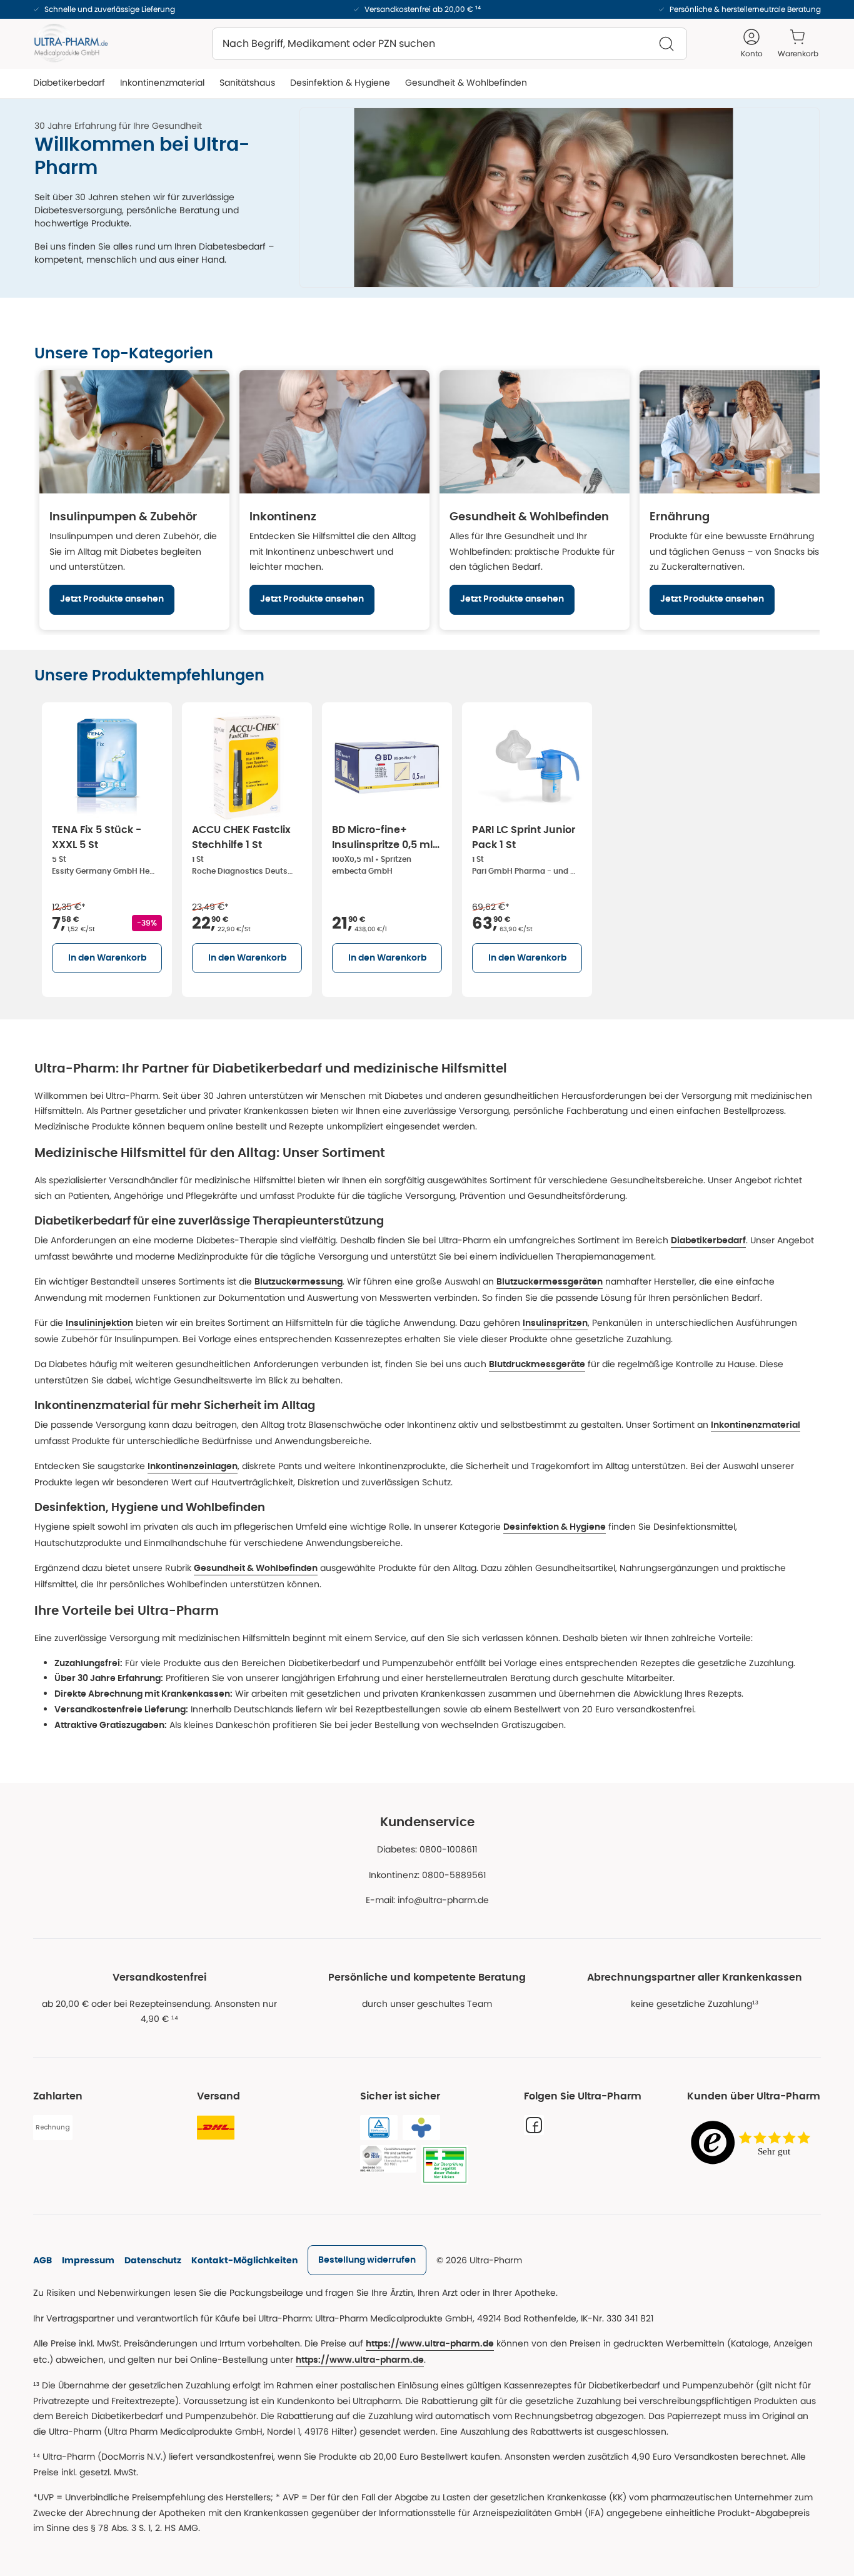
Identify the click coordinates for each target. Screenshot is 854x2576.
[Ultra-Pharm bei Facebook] (534, 2125)
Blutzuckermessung (299, 1282)
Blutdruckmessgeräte (537, 1365)
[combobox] (450, 44)
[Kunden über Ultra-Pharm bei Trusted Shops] (754, 2144)
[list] (427, 847)
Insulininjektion (99, 1323)
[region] (427, 500)
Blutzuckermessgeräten (550, 1282)
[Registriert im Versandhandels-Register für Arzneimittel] (445, 2165)
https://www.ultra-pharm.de (430, 2344)
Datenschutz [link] (153, 2260)
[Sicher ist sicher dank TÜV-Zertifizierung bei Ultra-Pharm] (379, 2128)
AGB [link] (43, 2260)
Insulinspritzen (555, 1323)
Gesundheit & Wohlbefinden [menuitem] (466, 83)
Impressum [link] (88, 2260)
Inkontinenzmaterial (756, 1425)
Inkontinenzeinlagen (193, 1467)
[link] (367, 2260)
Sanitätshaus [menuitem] (247, 83)
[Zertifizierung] (388, 2159)
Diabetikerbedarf (708, 1241)
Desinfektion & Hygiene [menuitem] (340, 83)
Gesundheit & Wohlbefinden (256, 1568)
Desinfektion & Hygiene (555, 1527)
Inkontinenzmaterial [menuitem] (162, 83)
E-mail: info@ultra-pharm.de (427, 1900)
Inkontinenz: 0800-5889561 (427, 1875)
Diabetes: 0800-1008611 (427, 1849)
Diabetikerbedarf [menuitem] (69, 83)
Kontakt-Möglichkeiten (244, 2260)
